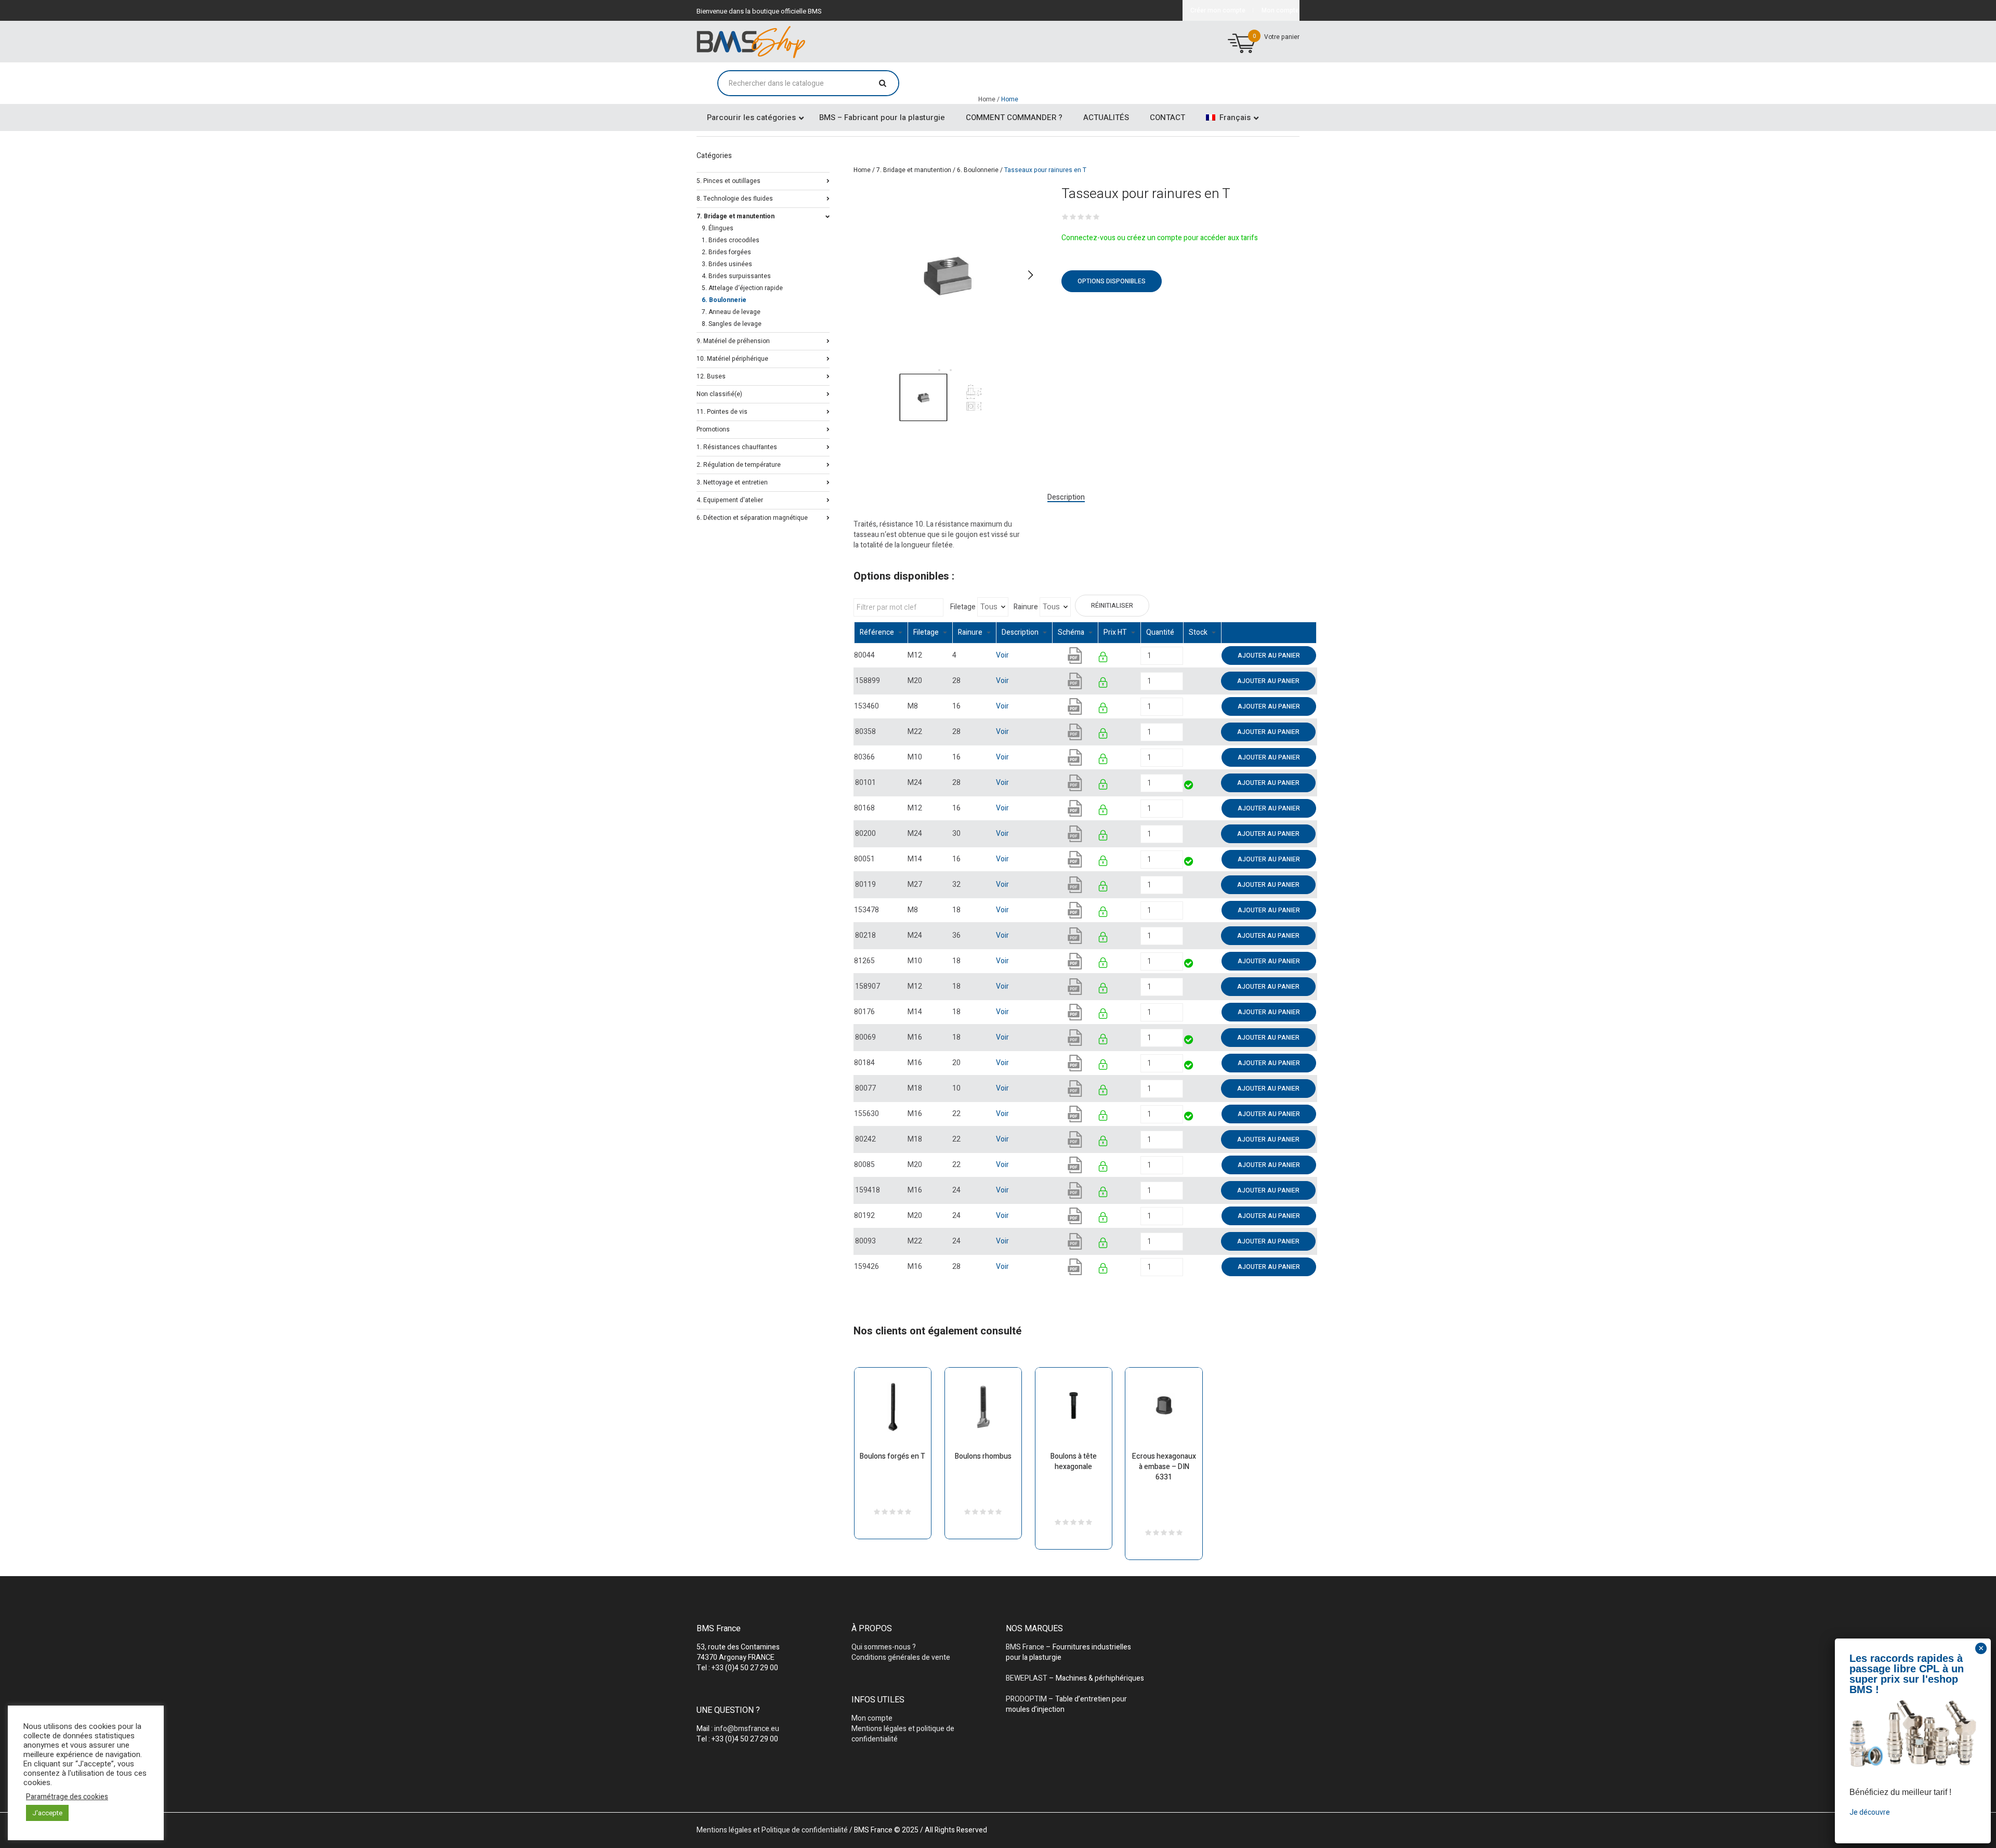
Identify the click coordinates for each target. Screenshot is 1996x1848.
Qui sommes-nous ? (884, 1647)
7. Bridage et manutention (914, 170)
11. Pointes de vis (722, 411)
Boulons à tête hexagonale (1074, 1462)
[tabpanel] (947, 275)
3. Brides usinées (727, 264)
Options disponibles (1112, 281)
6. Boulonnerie (978, 170)
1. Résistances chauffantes (737, 446)
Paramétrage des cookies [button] (67, 1797)
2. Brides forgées (726, 252)
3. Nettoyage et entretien (732, 482)
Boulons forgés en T (892, 1456)
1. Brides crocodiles (731, 240)
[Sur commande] (1184, 655)
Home (862, 170)
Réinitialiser (1112, 606)
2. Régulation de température (739, 464)
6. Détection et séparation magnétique (752, 517)
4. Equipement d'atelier (730, 499)
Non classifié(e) (719, 393)
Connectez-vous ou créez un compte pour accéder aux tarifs (1160, 238)
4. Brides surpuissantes (736, 276)
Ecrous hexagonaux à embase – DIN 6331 (1164, 1467)
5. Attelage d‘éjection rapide (742, 288)
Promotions (713, 429)
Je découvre (1870, 1812)
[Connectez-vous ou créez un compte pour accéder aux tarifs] (1104, 659)
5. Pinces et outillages (728, 180)
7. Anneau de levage (731, 312)
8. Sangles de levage (732, 324)
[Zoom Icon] (947, 275)
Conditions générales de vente (901, 1657)
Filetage (963, 607)
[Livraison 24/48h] (1189, 786)
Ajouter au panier (1269, 656)
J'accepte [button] (47, 1813)
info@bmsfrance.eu (747, 1729)
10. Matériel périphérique (732, 358)
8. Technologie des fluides (735, 198)
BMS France (1025, 1647)
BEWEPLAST (1027, 1678)
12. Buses (711, 376)
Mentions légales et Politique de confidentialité (772, 1830)
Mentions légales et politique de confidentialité (903, 1734)
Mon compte (872, 1718)
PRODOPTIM (1026, 1699)
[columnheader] (881, 633)
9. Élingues (718, 228)
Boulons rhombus (983, 1456)
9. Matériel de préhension (733, 340)
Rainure (1026, 607)
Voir (1002, 655)
